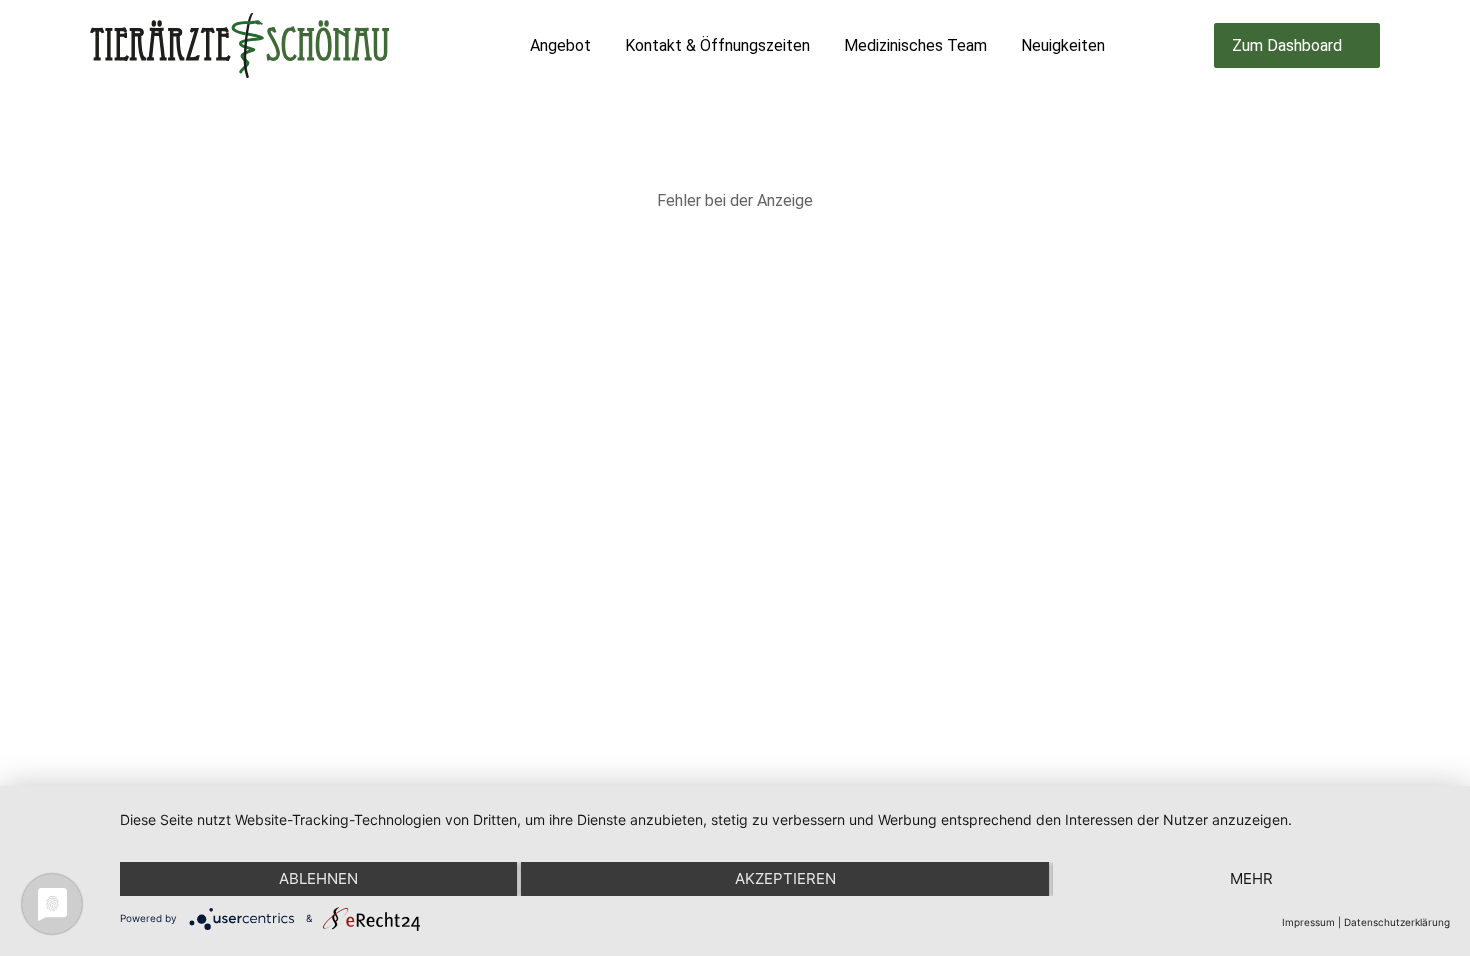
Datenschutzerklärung (1397, 922)
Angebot (560, 45)
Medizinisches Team (915, 45)
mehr (1251, 878)
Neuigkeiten (1063, 45)
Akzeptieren (785, 878)
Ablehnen (318, 878)
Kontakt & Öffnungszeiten (717, 45)
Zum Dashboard (1287, 45)
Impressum (1308, 922)
